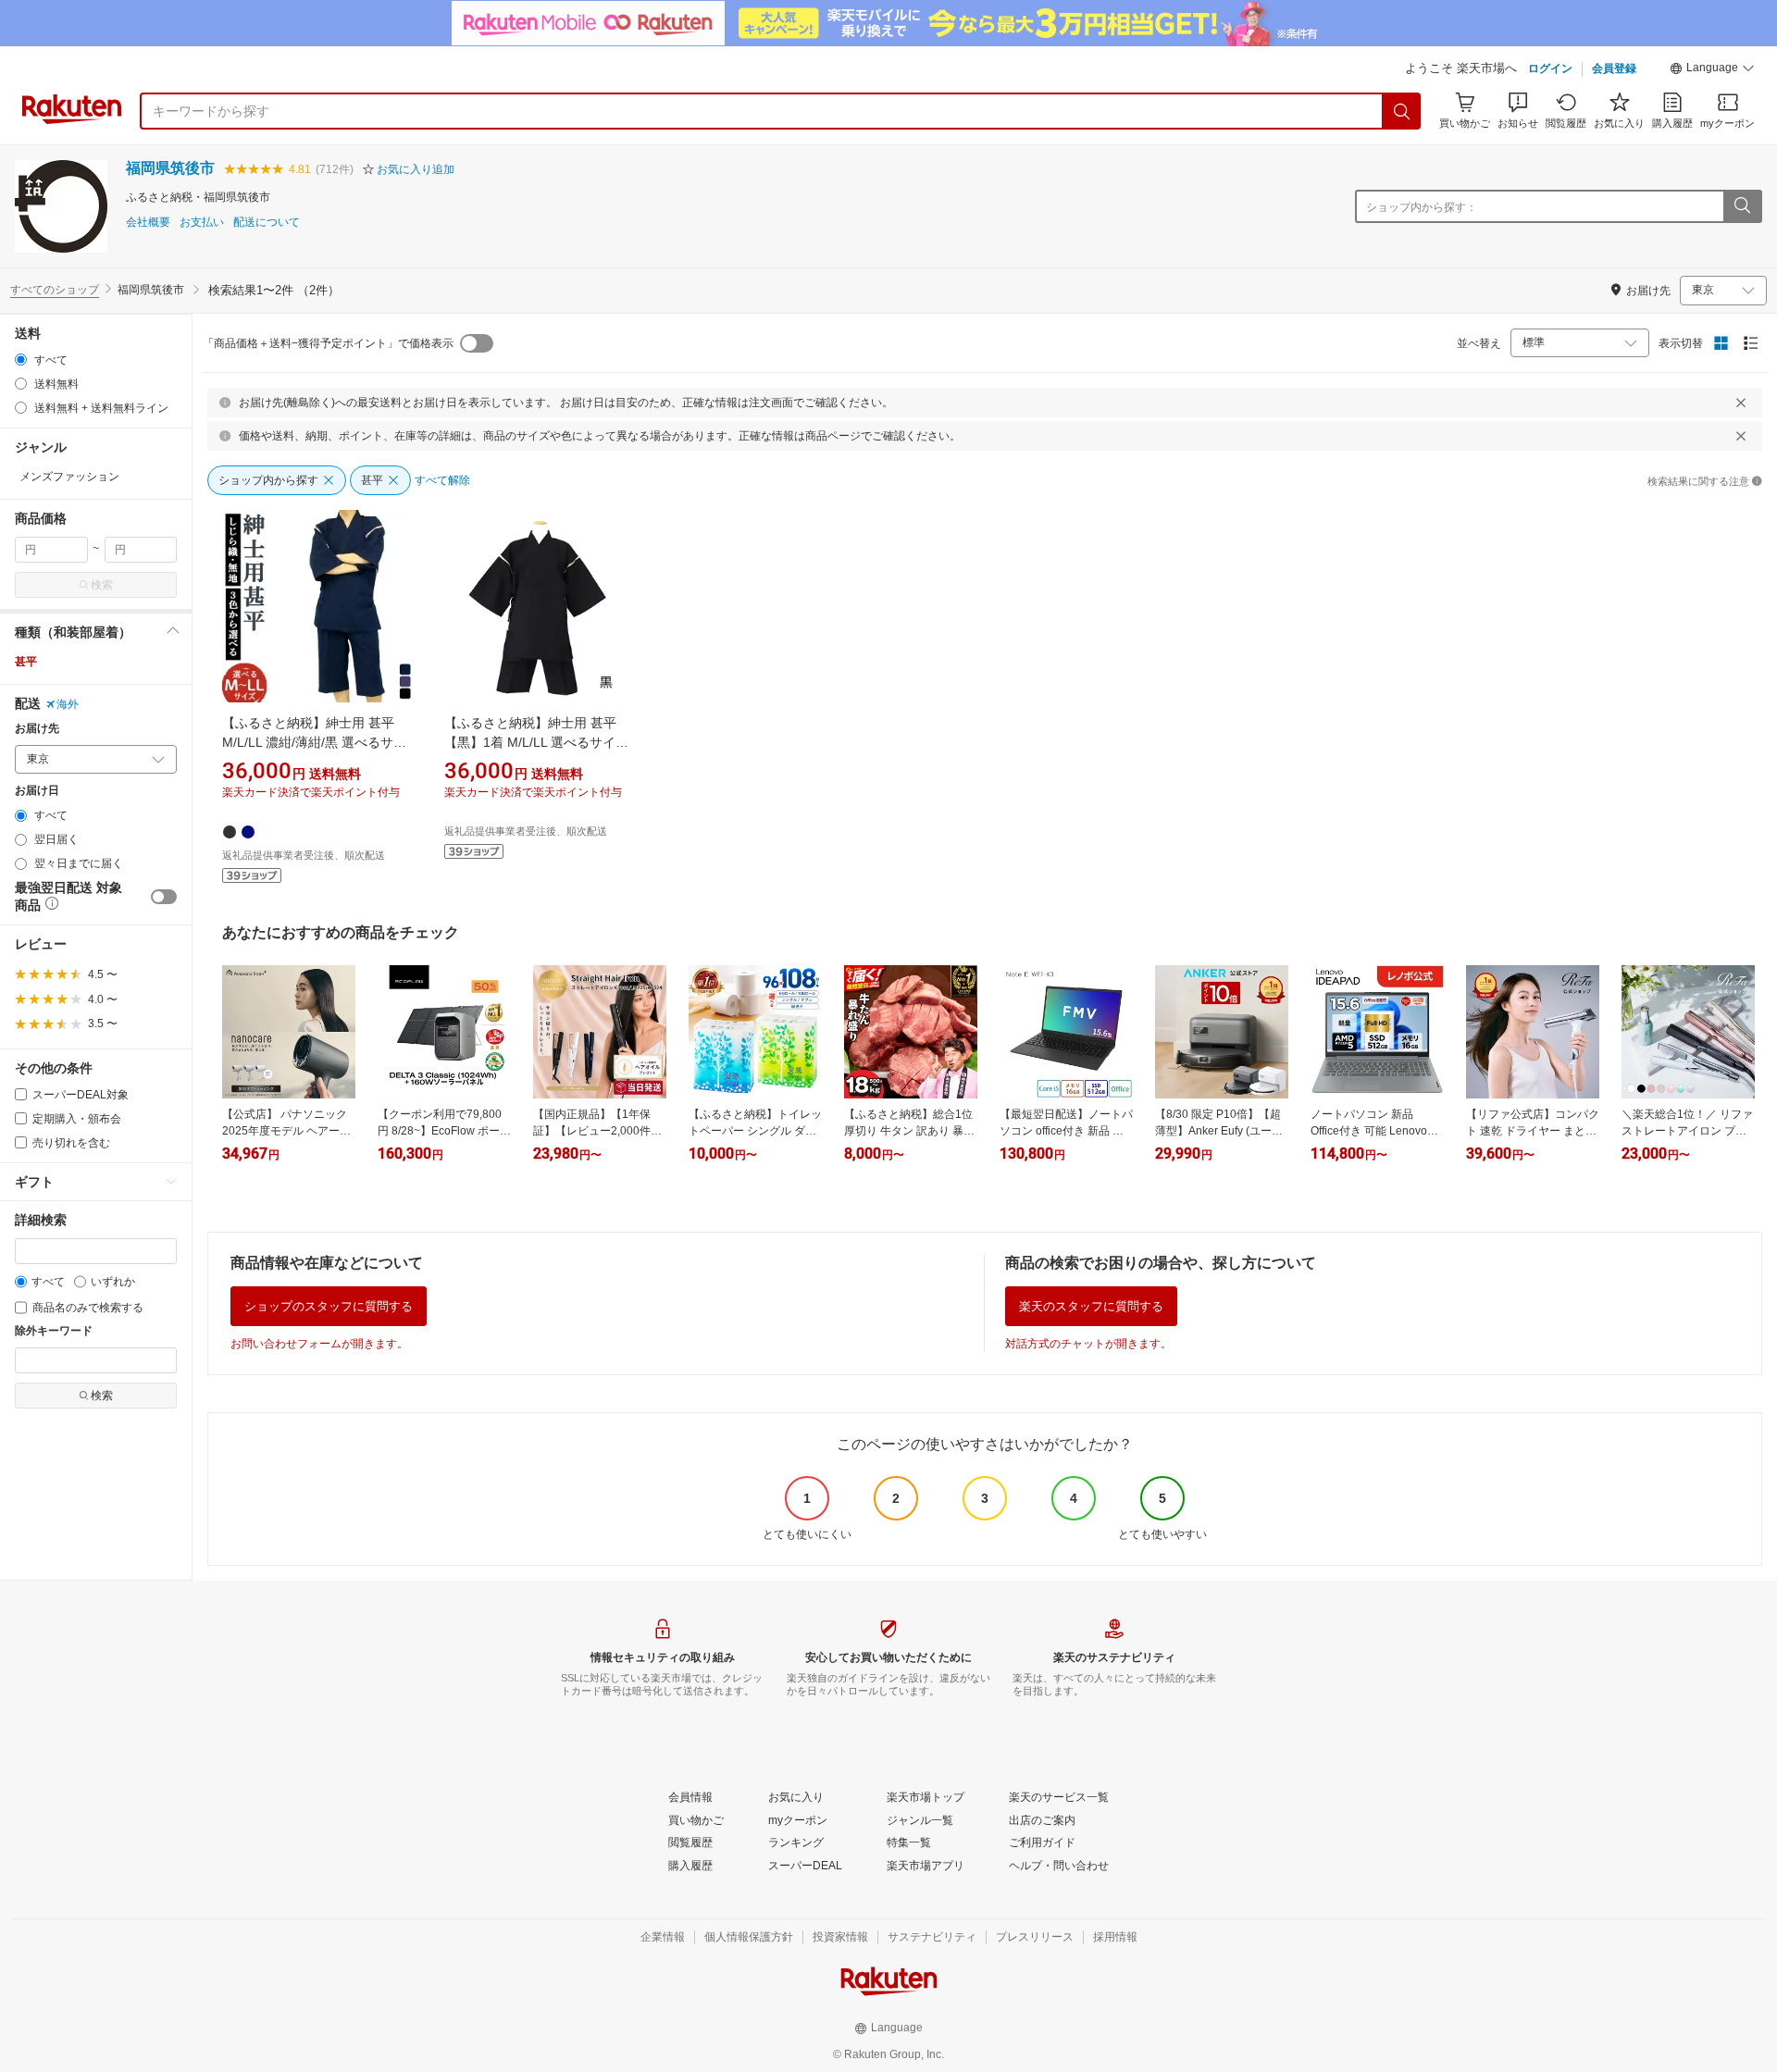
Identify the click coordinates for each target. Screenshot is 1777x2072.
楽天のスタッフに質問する (1091, 1306)
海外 (68, 704)
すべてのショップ (55, 290)
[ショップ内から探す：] (1742, 206)
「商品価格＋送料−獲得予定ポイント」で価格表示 (328, 343)
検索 (102, 585)
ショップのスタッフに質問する (329, 1306)
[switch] (164, 897)
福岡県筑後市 (170, 168)
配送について (267, 223)
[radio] (21, 360)
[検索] (1402, 111)
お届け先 (37, 729)
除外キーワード (54, 1331)
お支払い (202, 223)
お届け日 (37, 791)
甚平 (26, 662)
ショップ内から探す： (1422, 207)
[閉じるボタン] (1741, 403)
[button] (1712, 70)
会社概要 (148, 223)
